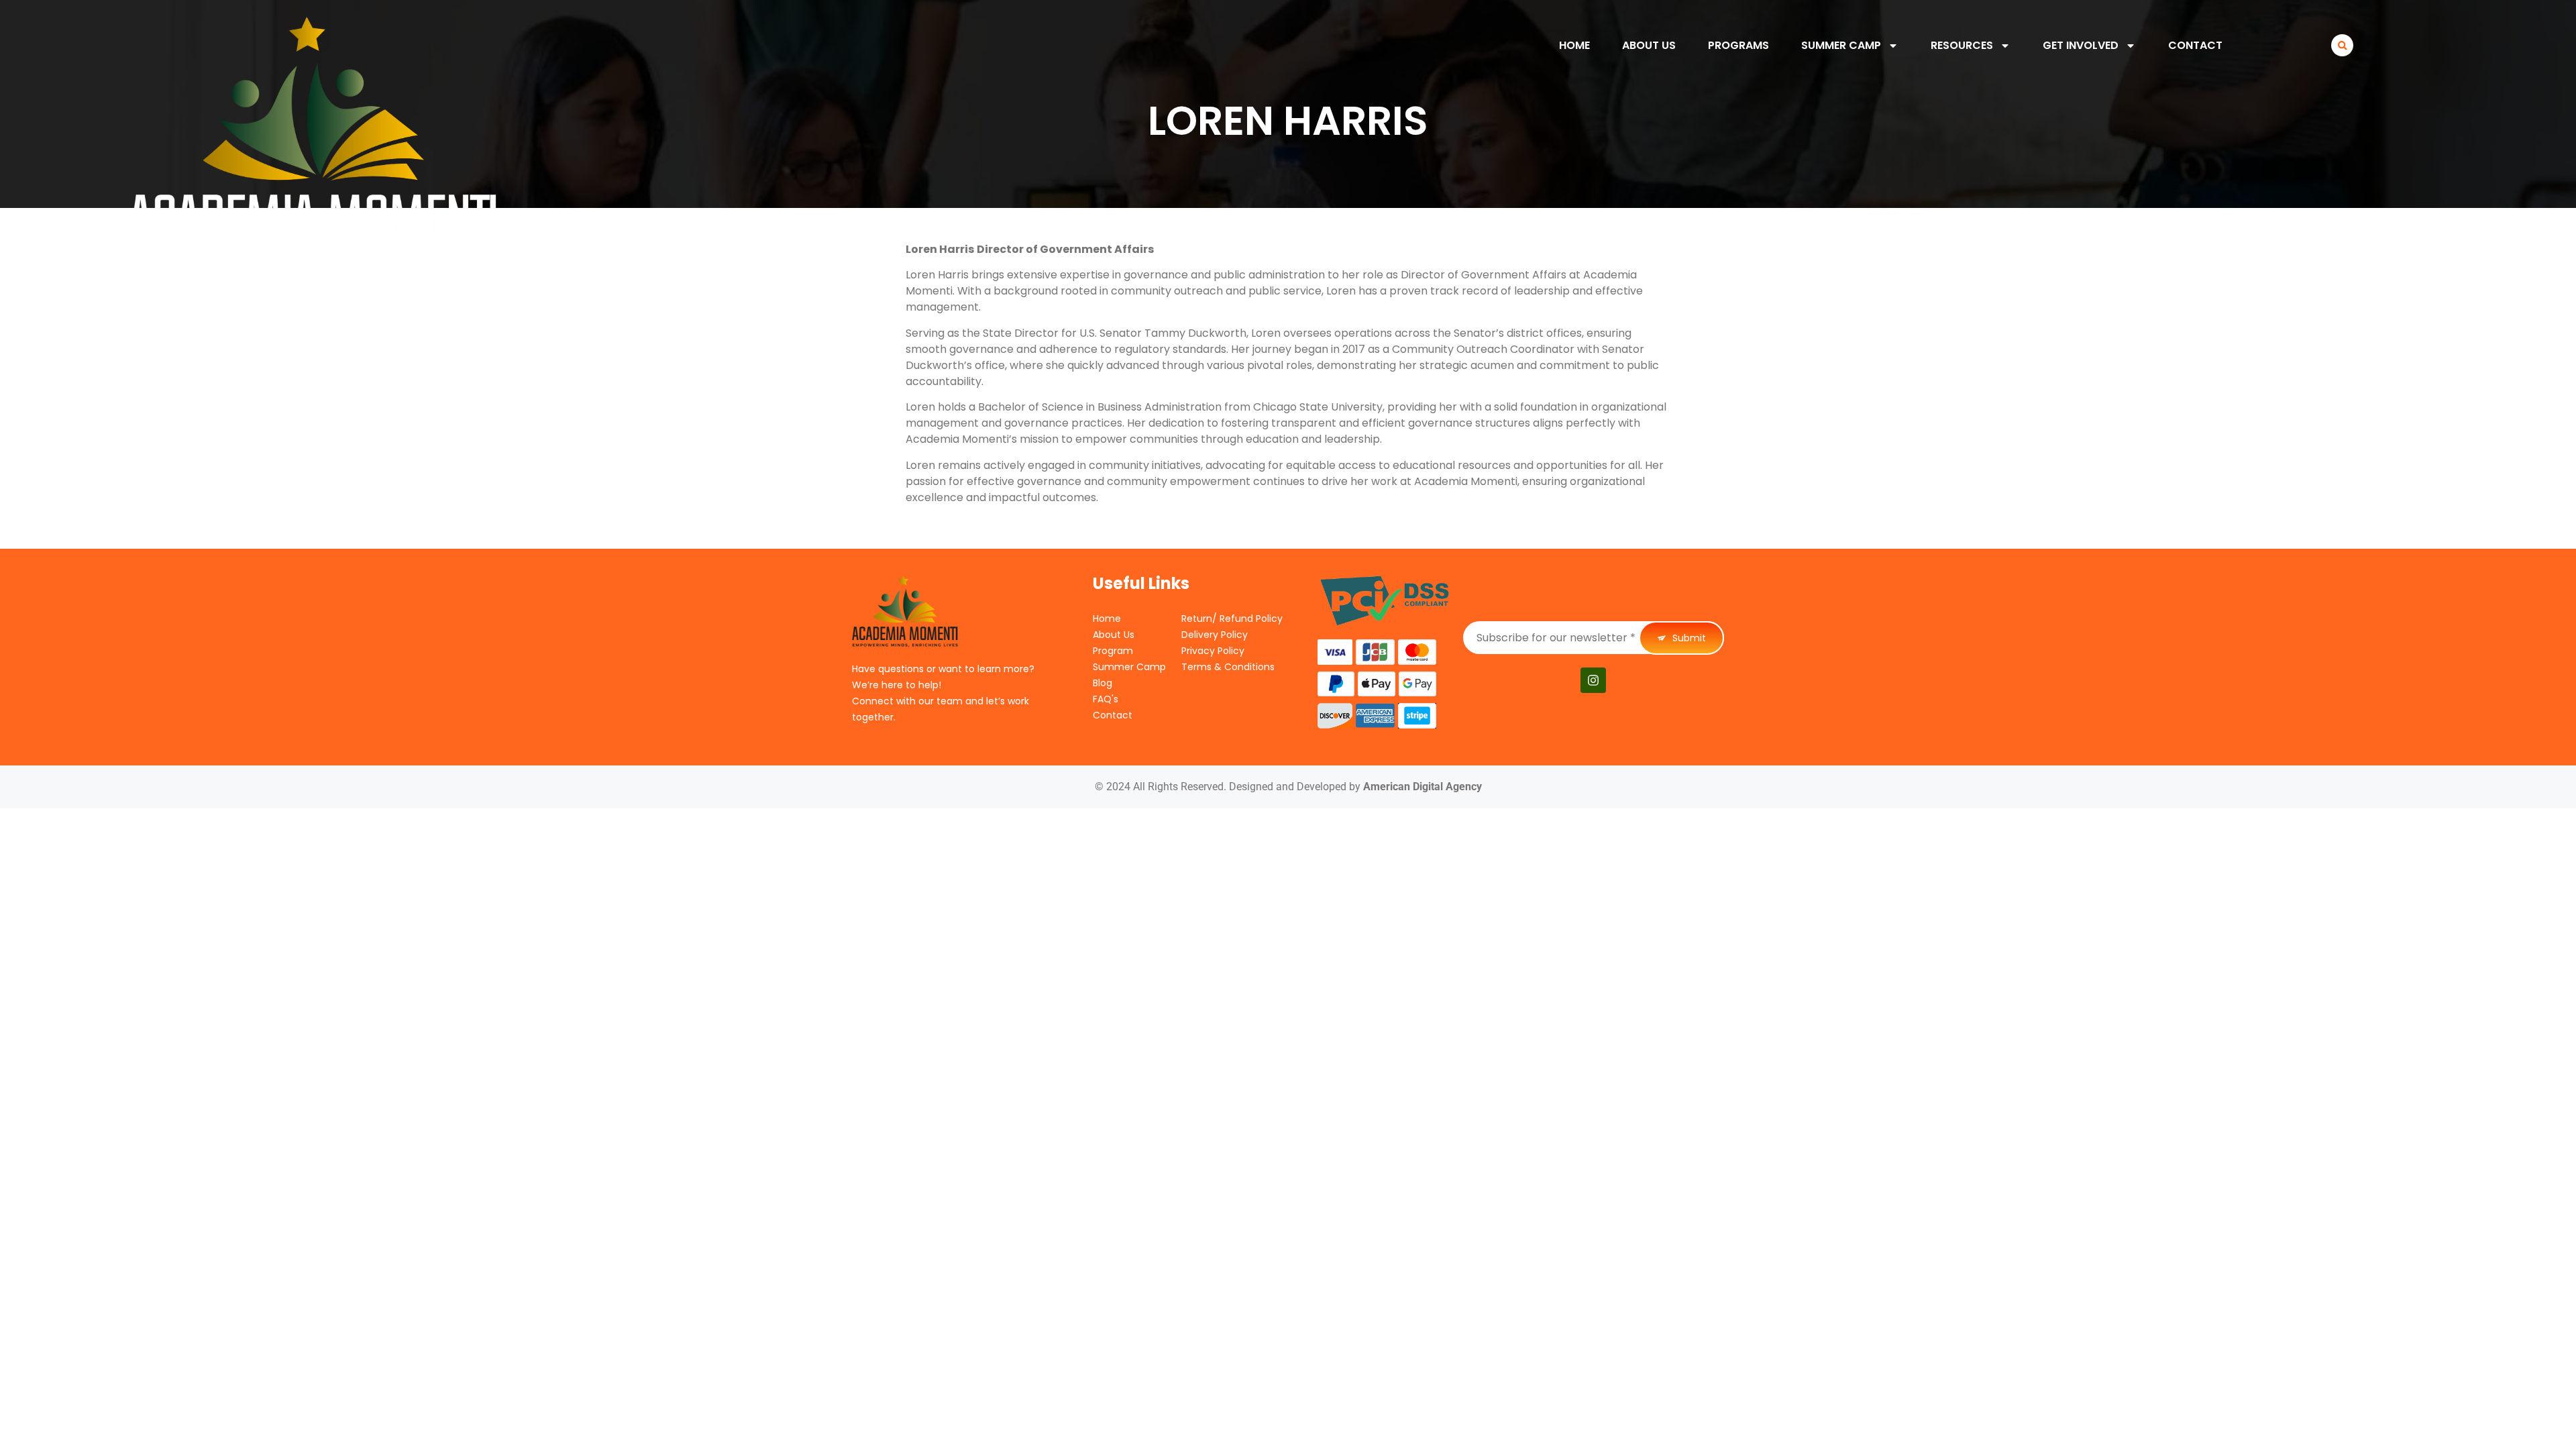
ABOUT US (1649, 45)
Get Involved (2081, 45)
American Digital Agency (1423, 787)
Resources (1962, 45)
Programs (1738, 45)
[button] (2342, 45)
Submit (1688, 638)
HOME (1574, 45)
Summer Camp (1841, 45)
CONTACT (2195, 45)
